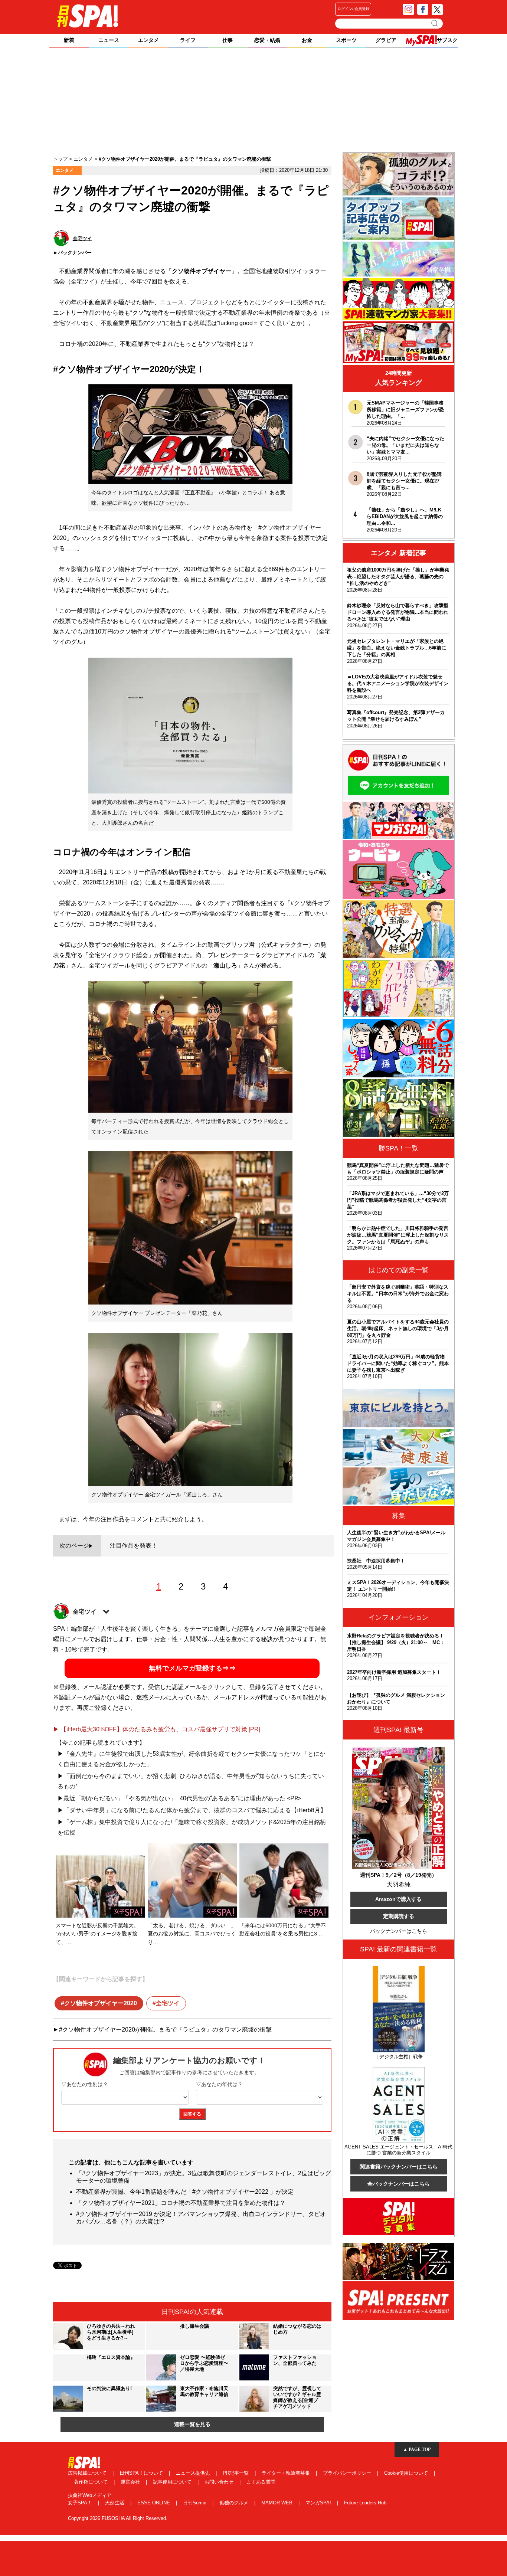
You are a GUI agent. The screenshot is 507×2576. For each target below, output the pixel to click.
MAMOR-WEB (278, 2503)
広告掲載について (88, 2473)
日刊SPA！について (142, 2473)
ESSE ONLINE (154, 2503)
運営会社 (131, 2482)
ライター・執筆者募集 (287, 2473)
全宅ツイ (168, 2003)
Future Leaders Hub (365, 2503)
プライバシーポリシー (348, 2473)
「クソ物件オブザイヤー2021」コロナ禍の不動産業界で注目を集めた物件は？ (181, 2203)
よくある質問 (261, 2482)
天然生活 (115, 2503)
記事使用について (173, 2482)
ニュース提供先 (194, 2473)
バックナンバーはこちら (399, 1931)
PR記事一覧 (236, 2473)
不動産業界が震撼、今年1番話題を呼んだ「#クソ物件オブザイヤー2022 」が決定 (185, 2192)
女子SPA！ (81, 2503)
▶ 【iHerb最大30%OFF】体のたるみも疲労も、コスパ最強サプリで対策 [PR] (157, 1729)
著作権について (91, 2482)
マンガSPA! (319, 2503)
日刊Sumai (195, 2503)
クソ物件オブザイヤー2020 (101, 2003)
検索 (435, 23)
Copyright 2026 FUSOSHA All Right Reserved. (118, 2518)
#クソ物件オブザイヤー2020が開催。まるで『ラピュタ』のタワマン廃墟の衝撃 (165, 2030)
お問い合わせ (220, 2482)
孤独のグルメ (235, 2503)
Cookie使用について (407, 2473)
